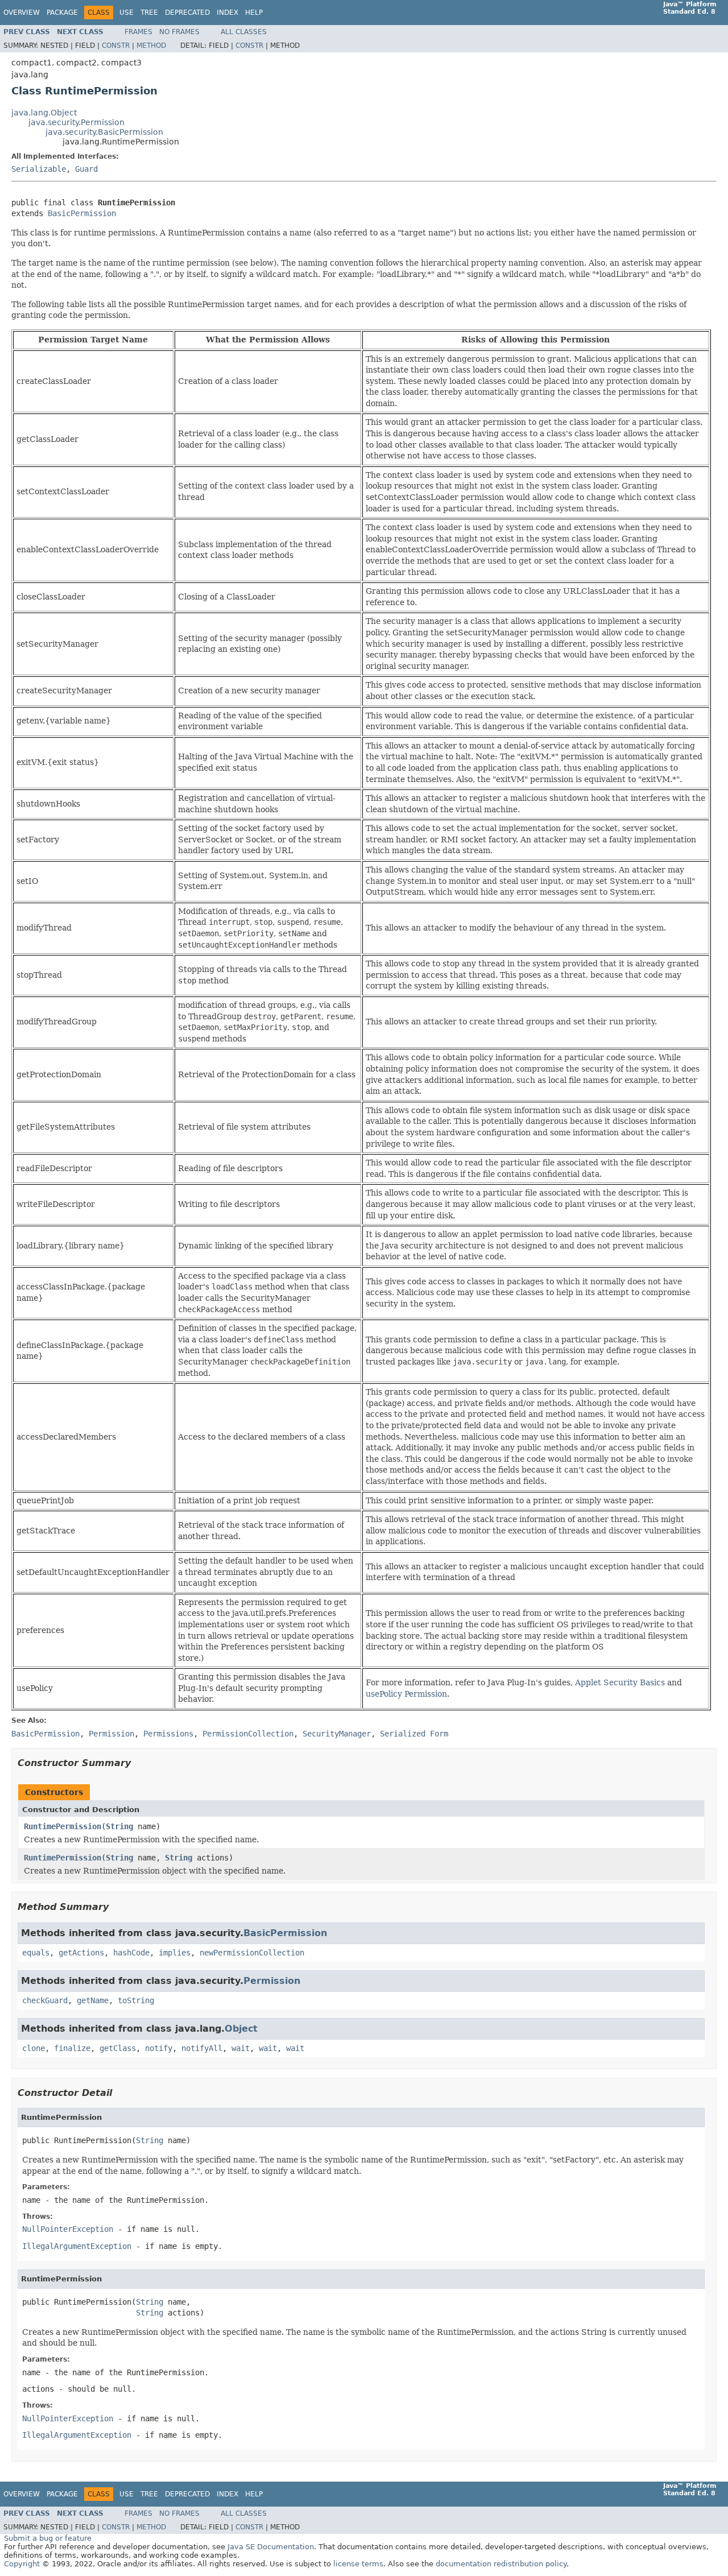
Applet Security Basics (620, 1682)
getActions (81, 1953)
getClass (118, 2048)
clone (34, 2048)
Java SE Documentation (271, 2547)
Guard (86, 169)
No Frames (179, 32)
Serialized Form (414, 1734)
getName (93, 2000)
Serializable (39, 169)
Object (241, 2029)
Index (227, 13)
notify (159, 2048)
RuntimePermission (63, 1826)
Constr (116, 46)
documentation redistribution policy (501, 2564)
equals (36, 1953)
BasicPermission (82, 213)
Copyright (22, 2564)
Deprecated (187, 13)
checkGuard (45, 2000)
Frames (138, 32)
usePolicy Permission (406, 1694)
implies (175, 1953)
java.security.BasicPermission (104, 132)
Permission (272, 1981)
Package (62, 13)
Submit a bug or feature (48, 2538)
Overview (22, 13)
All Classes (244, 32)
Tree (149, 13)
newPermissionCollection (252, 1953)
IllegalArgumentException (77, 2246)
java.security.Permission (76, 122)
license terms (358, 2564)
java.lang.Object (44, 113)
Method (151, 46)
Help (254, 13)
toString (136, 2000)
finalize (72, 2048)
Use (127, 13)
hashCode (131, 1953)
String (119, 1826)
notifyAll (202, 2048)
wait (241, 2048)
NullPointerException (68, 2229)
